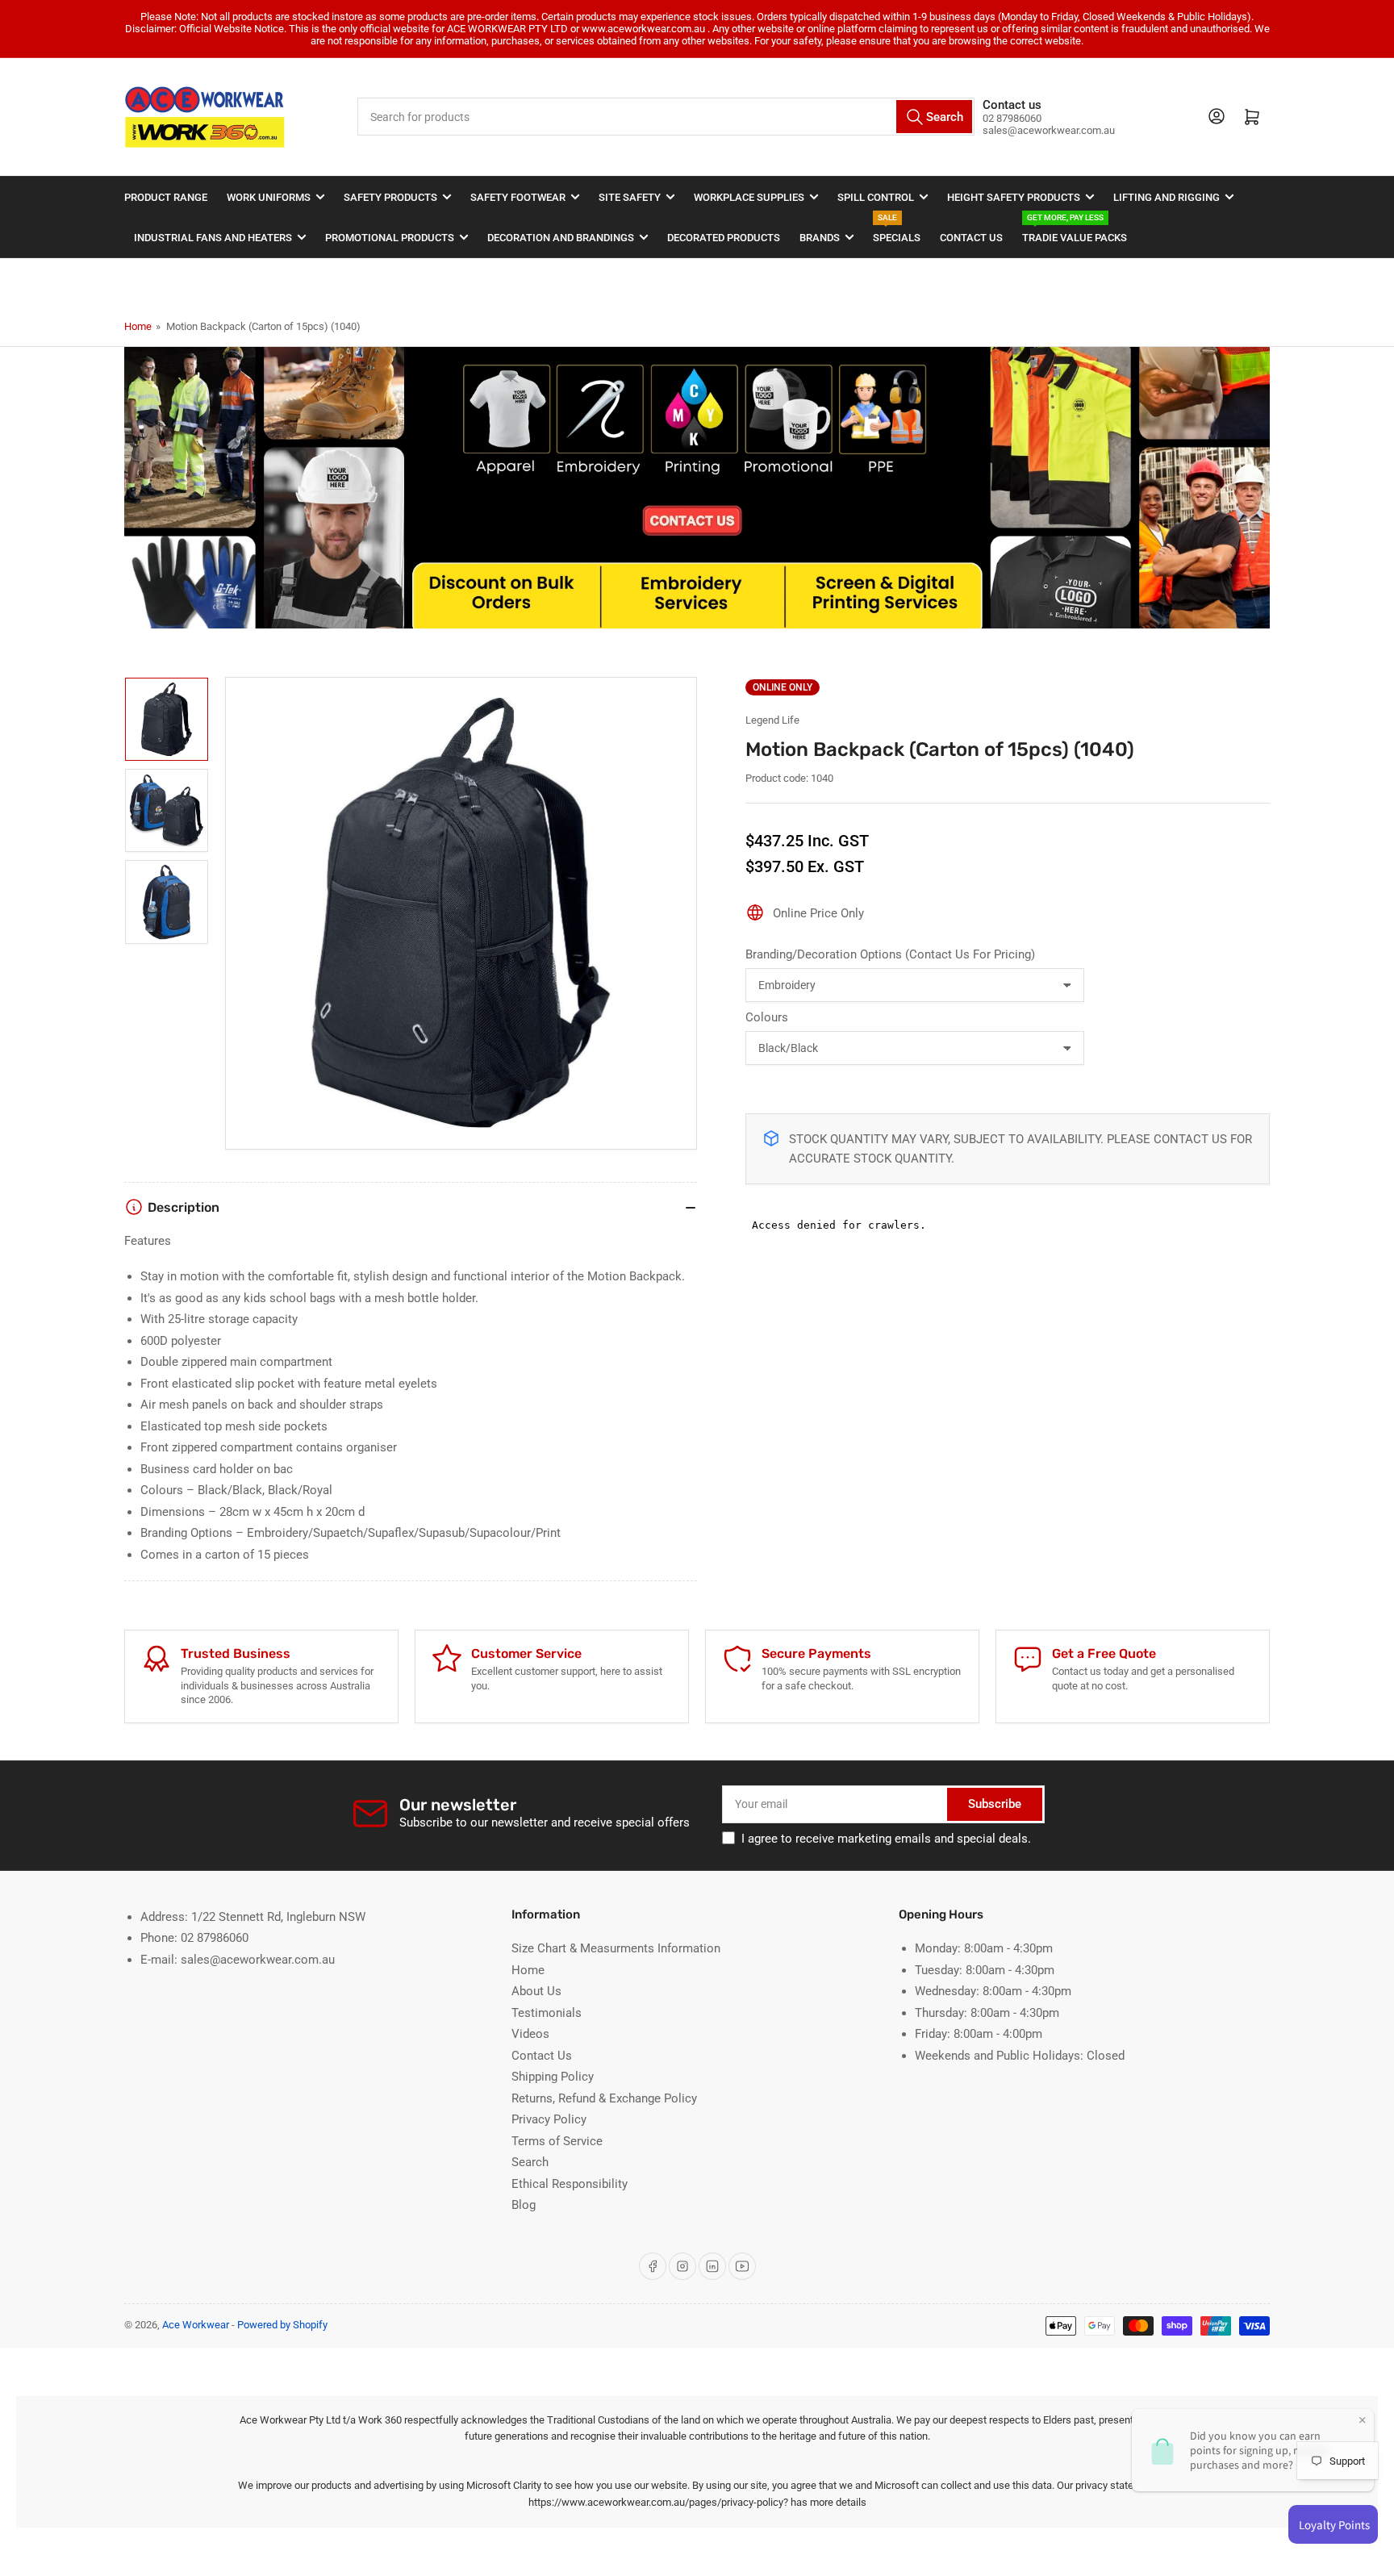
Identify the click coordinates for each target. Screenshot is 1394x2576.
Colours (767, 1017)
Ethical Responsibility (570, 2184)
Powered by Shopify (282, 2325)
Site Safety (630, 197)
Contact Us (971, 238)
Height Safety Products (1014, 197)
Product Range (166, 197)
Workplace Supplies (749, 197)
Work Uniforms (269, 197)
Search (530, 2162)
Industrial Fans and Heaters (213, 238)
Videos (530, 2034)
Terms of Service (557, 2141)
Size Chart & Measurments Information (616, 1948)
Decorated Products (724, 238)
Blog (524, 2205)
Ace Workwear (196, 2325)
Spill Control (876, 197)
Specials (897, 230)
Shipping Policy (553, 2077)
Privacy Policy (549, 2119)
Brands (820, 238)
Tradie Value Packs (1075, 230)
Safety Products (390, 197)
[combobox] (666, 117)
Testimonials (547, 2013)
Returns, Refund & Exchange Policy (604, 2098)
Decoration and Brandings (561, 238)
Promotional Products (390, 238)
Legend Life (772, 720)
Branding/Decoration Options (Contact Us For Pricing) (890, 954)
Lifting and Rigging (1167, 197)
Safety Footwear (518, 197)
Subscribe (995, 1804)
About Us (536, 1991)
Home (138, 326)
